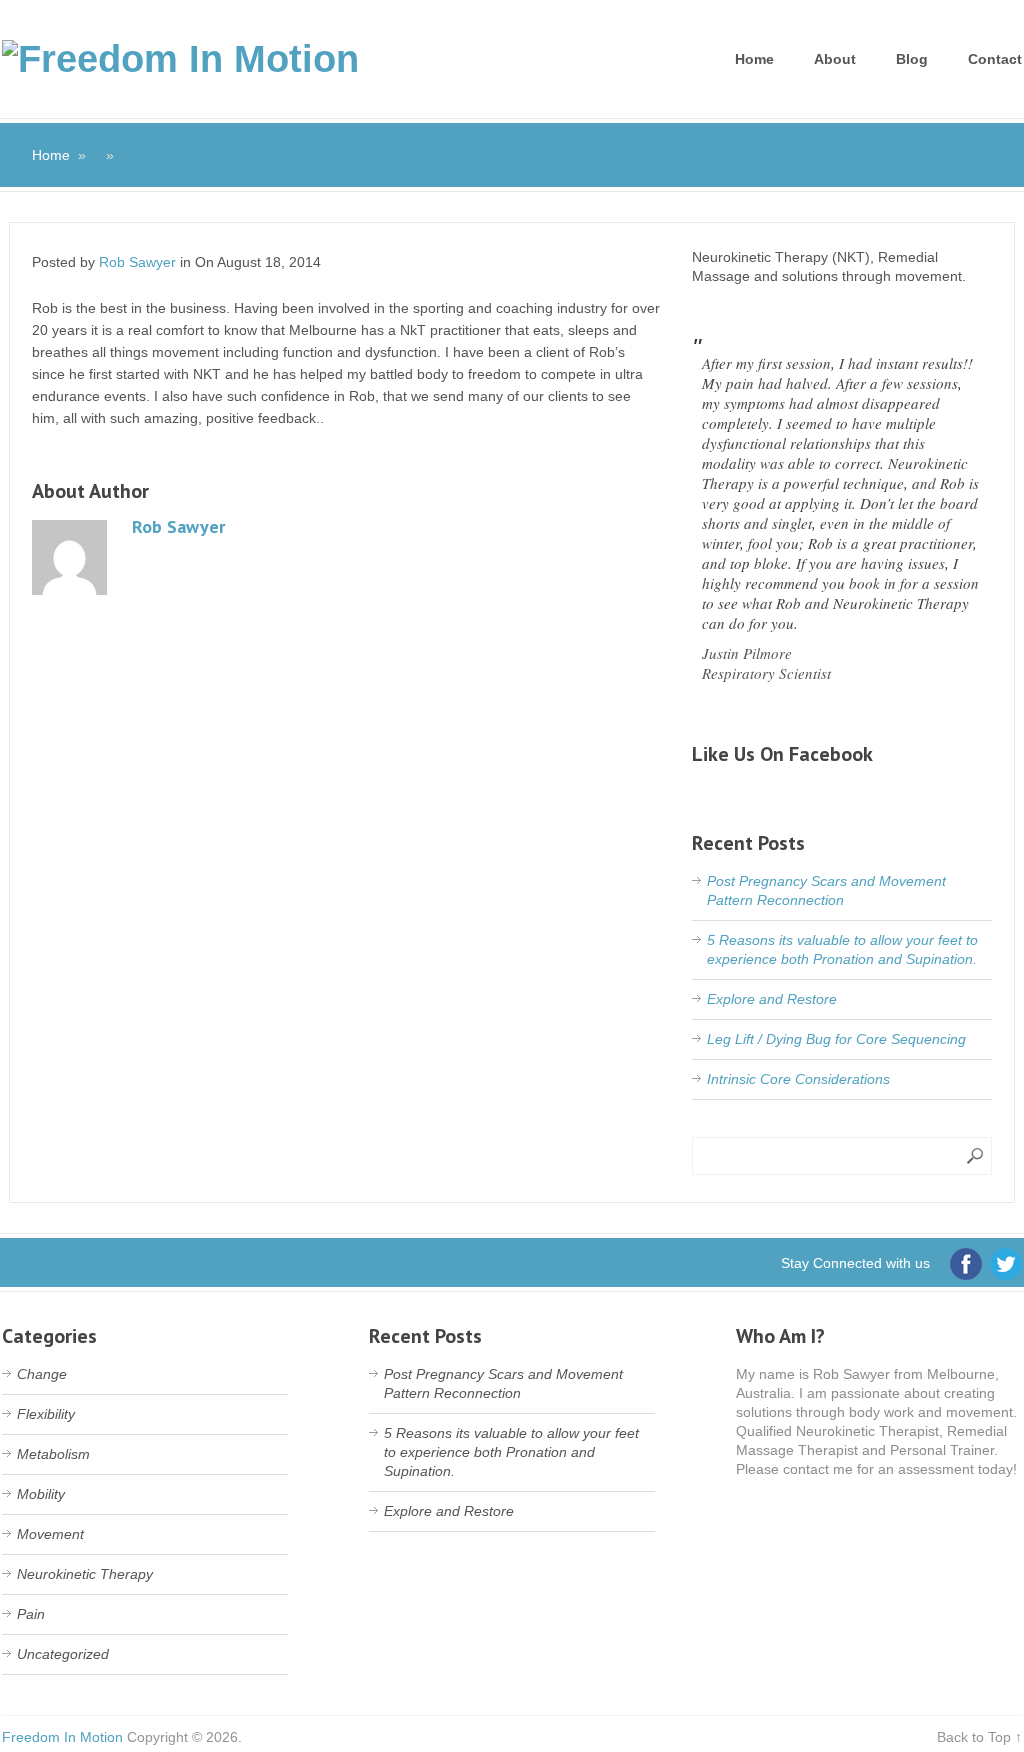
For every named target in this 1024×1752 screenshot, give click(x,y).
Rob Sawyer (137, 262)
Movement (50, 1534)
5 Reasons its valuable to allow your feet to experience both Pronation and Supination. (511, 1452)
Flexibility (46, 1414)
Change (42, 1374)
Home (754, 59)
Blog (912, 59)
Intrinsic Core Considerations (798, 1079)
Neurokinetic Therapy (85, 1574)
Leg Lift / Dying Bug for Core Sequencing (836, 1039)
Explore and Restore (772, 999)
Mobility (41, 1494)
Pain (31, 1614)
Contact (995, 59)
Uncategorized (63, 1654)
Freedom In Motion (62, 1737)
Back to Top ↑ (979, 1737)
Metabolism (53, 1454)
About (835, 59)
